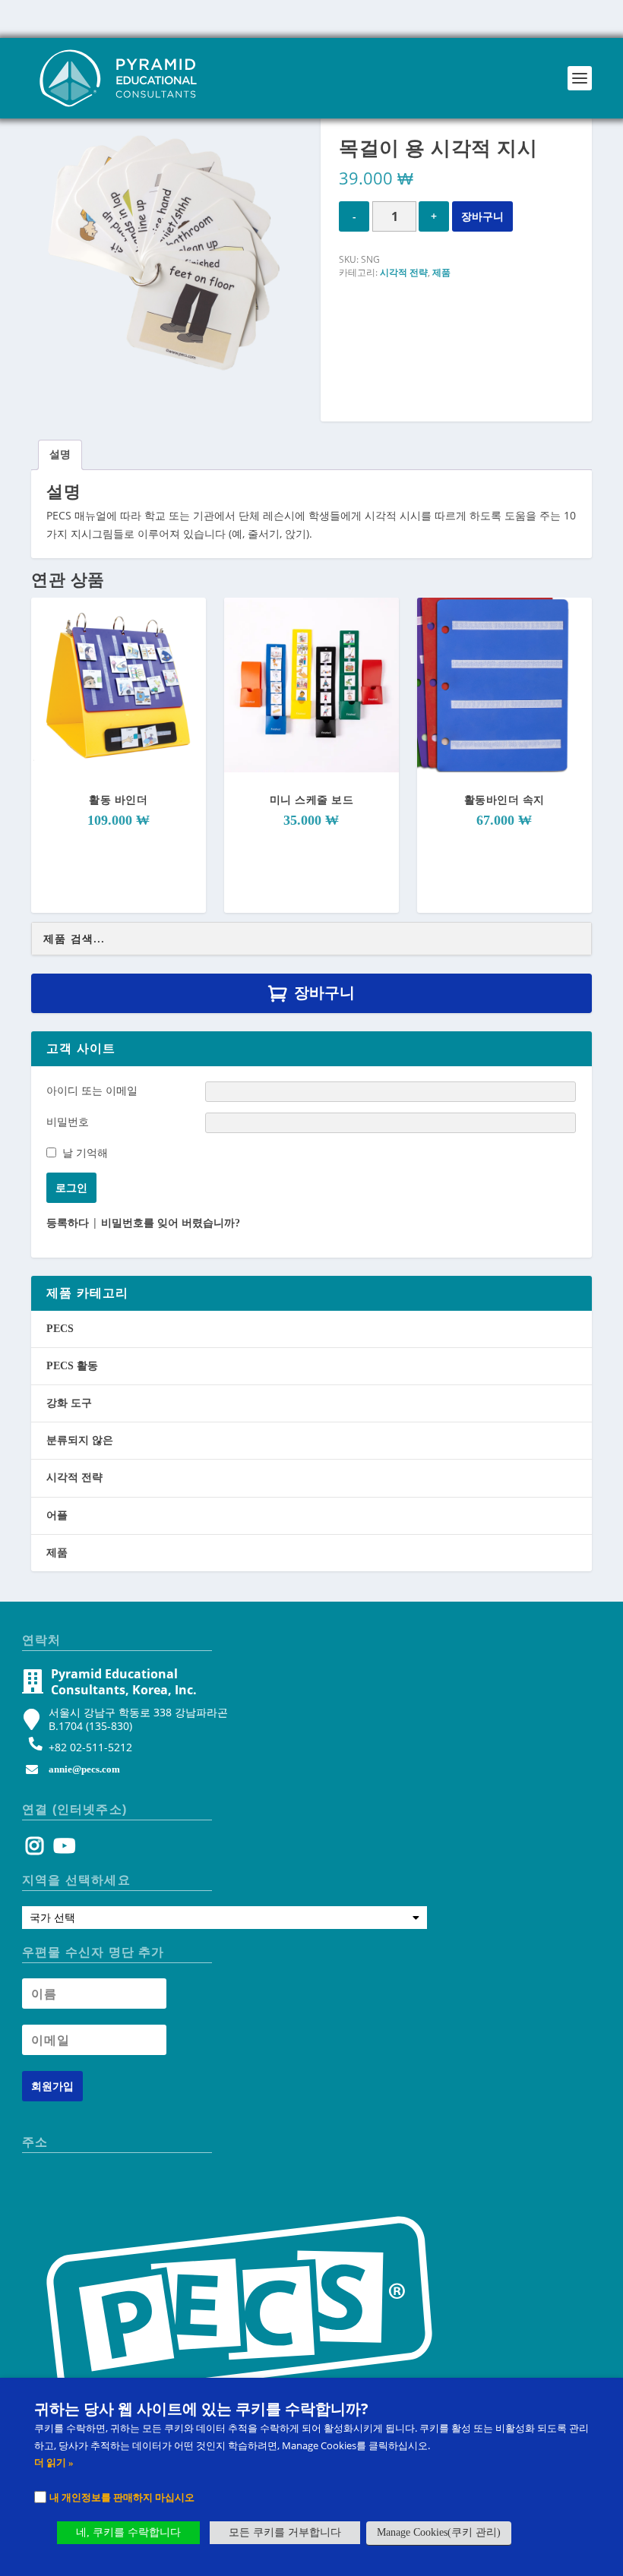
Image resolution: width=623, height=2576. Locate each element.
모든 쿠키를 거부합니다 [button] (285, 2532)
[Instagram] (35, 1850)
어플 (57, 1515)
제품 (441, 273)
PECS (60, 1329)
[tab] (60, 455)
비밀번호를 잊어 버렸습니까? (171, 1223)
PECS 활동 (72, 1366)
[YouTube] (62, 1850)
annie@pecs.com (84, 1769)
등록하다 (68, 1223)
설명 (60, 455)
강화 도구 (69, 1403)
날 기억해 (85, 1152)
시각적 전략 (404, 273)
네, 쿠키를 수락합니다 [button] (128, 2532)
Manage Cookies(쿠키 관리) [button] (439, 2532)
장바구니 (482, 216)
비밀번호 (68, 1121)
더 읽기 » (54, 2462)
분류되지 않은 (80, 1440)
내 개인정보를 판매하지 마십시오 (122, 2497)
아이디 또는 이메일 (92, 1090)
